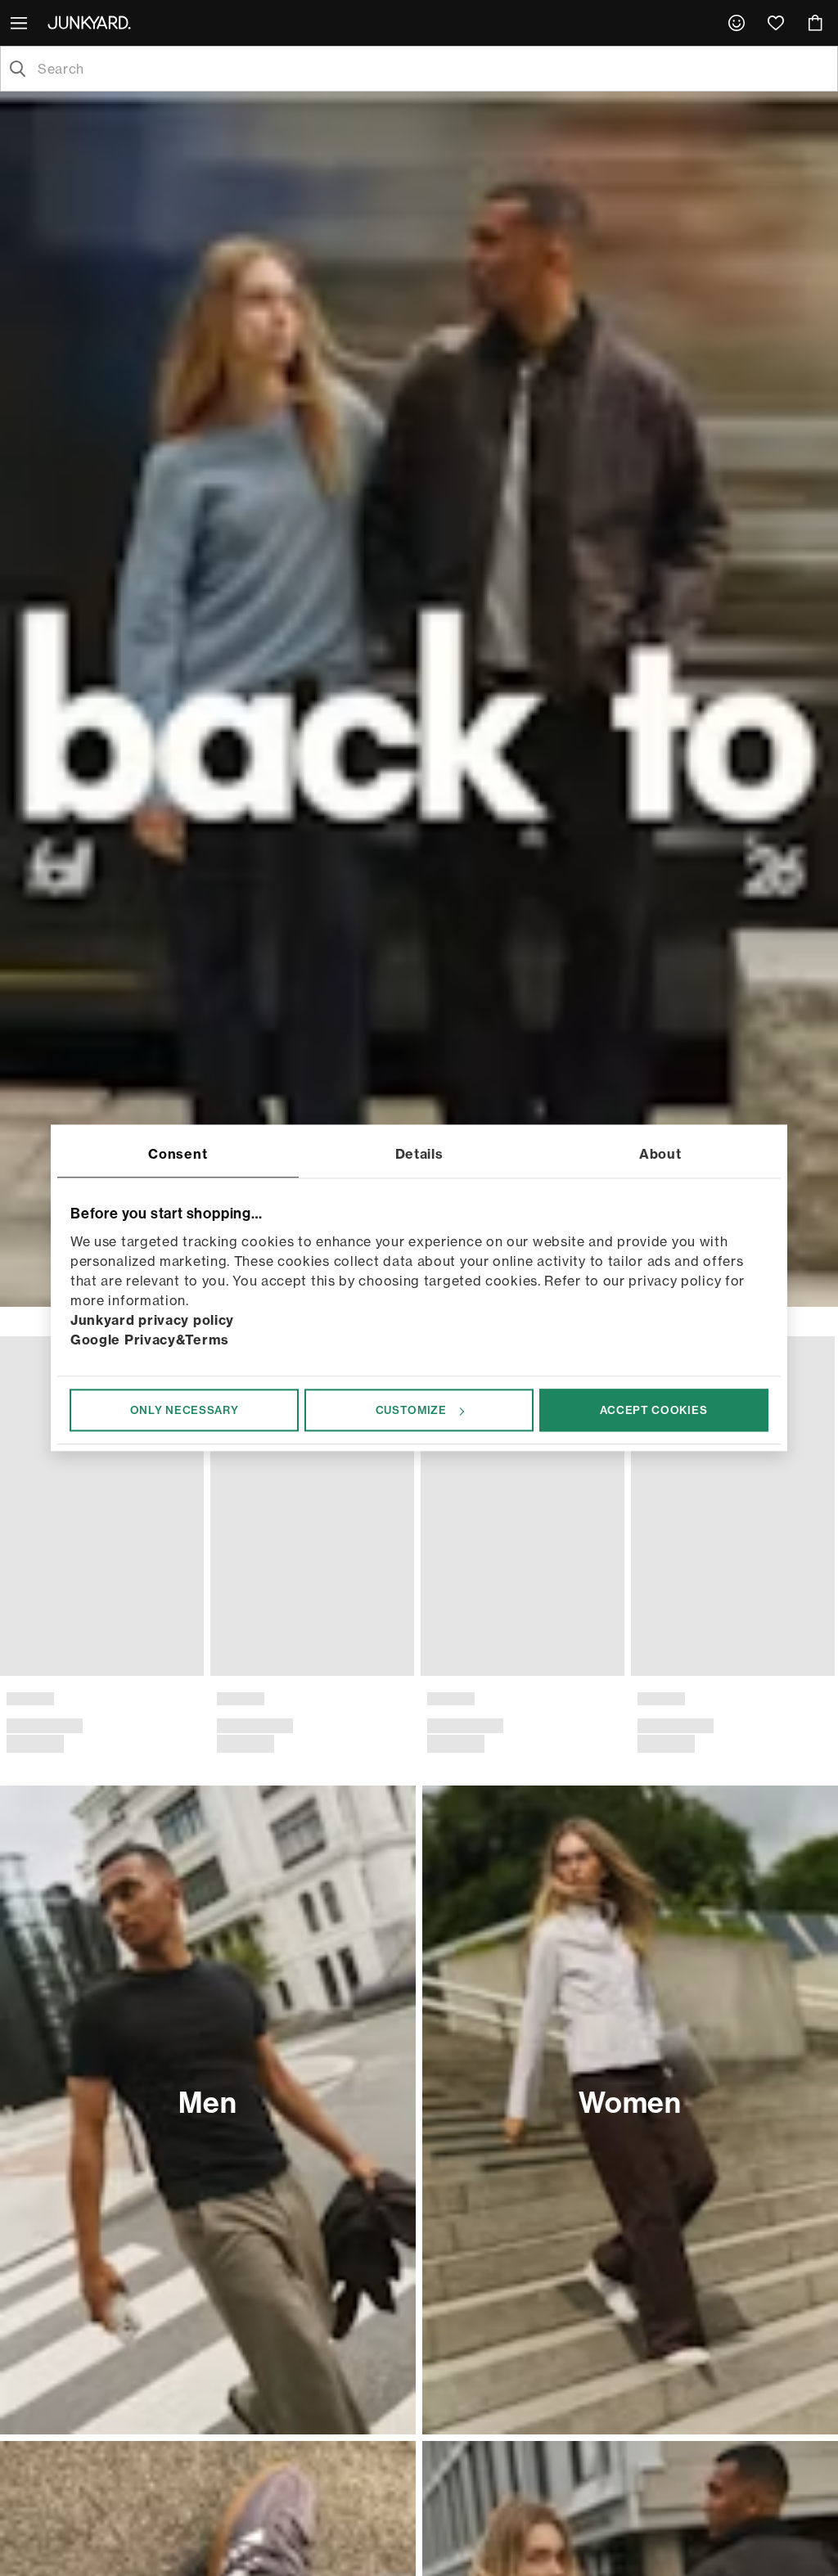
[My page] (737, 23)
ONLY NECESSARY (185, 1410)
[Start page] (92, 22)
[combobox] (432, 69)
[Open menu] (20, 23)
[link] (737, 23)
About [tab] (660, 1154)
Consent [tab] (178, 1154)
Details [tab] (419, 1154)
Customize (411, 1410)
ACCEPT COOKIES (653, 1410)
